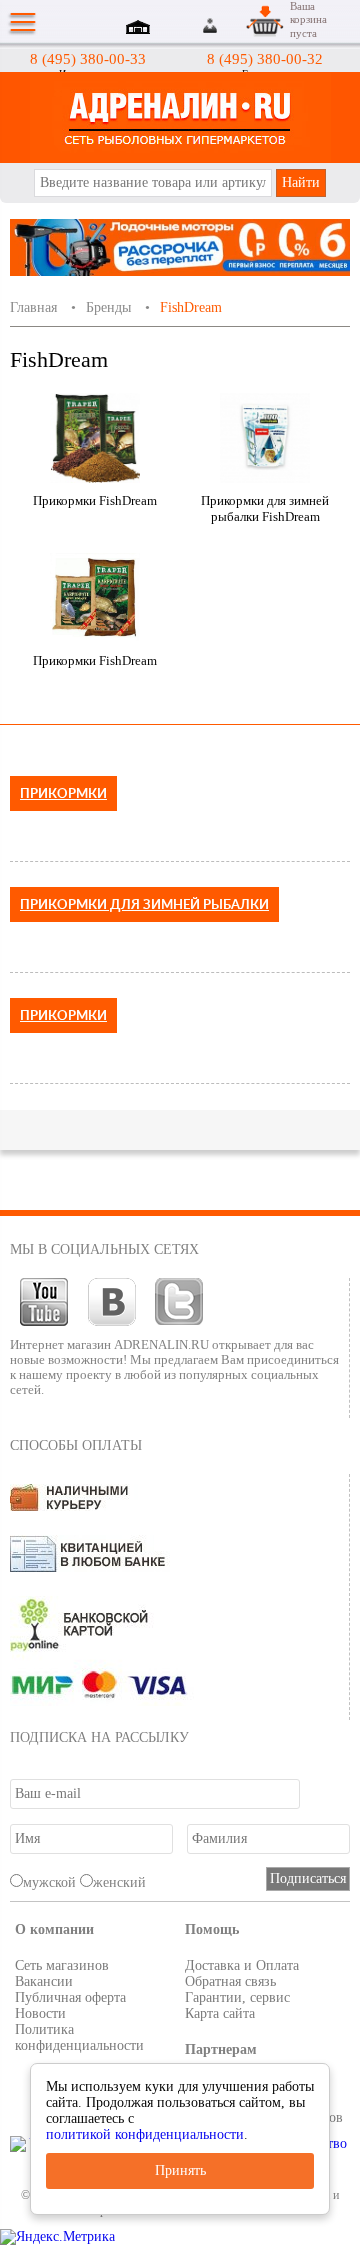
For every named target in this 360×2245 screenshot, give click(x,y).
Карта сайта (220, 2013)
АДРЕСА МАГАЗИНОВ (141, 29)
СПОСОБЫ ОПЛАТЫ (76, 1445)
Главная (33, 307)
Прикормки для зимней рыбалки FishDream (265, 508)
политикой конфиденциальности (145, 2134)
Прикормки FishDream (95, 500)
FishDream (191, 307)
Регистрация (234, 25)
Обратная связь (230, 1981)
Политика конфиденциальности (79, 2037)
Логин (211, 25)
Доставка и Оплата (242, 1965)
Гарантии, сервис (237, 1997)
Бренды (108, 307)
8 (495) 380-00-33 (88, 59)
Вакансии (44, 1981)
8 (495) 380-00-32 (265, 59)
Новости (40, 2013)
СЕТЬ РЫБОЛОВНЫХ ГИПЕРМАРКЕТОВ (180, 117)
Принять (180, 2170)
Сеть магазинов (62, 1965)
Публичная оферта (70, 1997)
